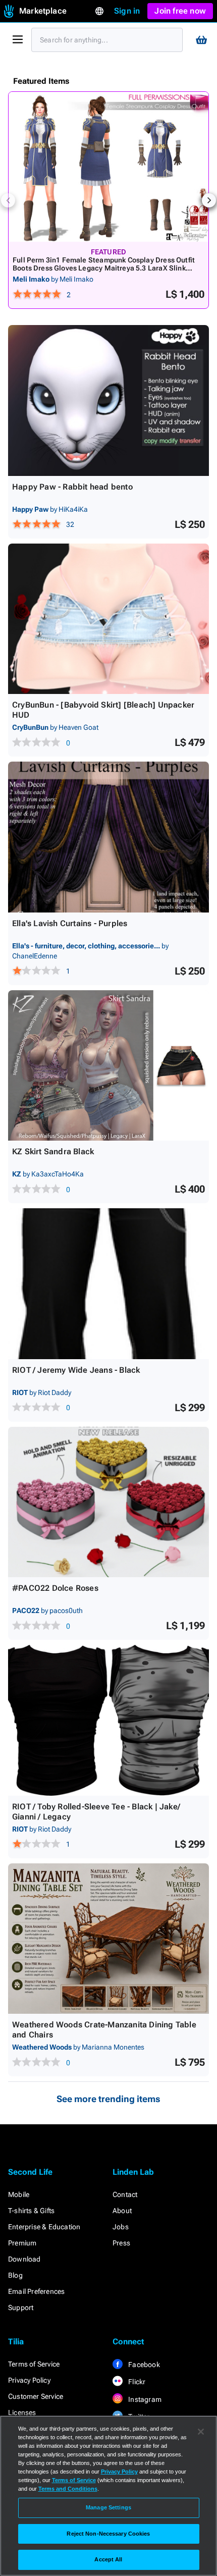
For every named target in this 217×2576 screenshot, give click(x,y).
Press (121, 2243)
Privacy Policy (29, 2380)
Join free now (180, 11)
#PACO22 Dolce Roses (55, 1588)
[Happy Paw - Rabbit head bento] (108, 400)
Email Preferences (36, 2291)
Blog (15, 2275)
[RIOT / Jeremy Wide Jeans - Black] (108, 1284)
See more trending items (108, 2099)
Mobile (19, 2194)
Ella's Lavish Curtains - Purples (70, 923)
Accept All (108, 2559)
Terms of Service (34, 2364)
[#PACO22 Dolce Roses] (108, 1502)
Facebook (143, 2365)
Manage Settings (108, 2507)
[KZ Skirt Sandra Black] (108, 1066)
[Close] (201, 2432)
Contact (125, 2194)
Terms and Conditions (68, 2489)
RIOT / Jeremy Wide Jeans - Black (76, 1370)
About (122, 2211)
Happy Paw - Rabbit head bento (72, 487)
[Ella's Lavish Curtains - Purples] (108, 837)
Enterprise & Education (44, 2227)
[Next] (209, 200)
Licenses (22, 2412)
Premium (22, 2243)
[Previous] (8, 200)
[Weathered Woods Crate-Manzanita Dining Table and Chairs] (108, 1939)
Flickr (136, 2382)
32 (70, 524)
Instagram (144, 2399)
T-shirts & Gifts (31, 2211)
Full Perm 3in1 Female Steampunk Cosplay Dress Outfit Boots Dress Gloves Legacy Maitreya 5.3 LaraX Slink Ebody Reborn (104, 268)
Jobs (121, 2227)
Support (21, 2307)
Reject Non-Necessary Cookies (108, 2534)
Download (24, 2259)
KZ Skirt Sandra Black (53, 1151)
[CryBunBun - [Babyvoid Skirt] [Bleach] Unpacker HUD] (108, 619)
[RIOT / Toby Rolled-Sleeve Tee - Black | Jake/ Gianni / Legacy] (108, 1720)
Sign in (127, 11)
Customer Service (36, 2396)
